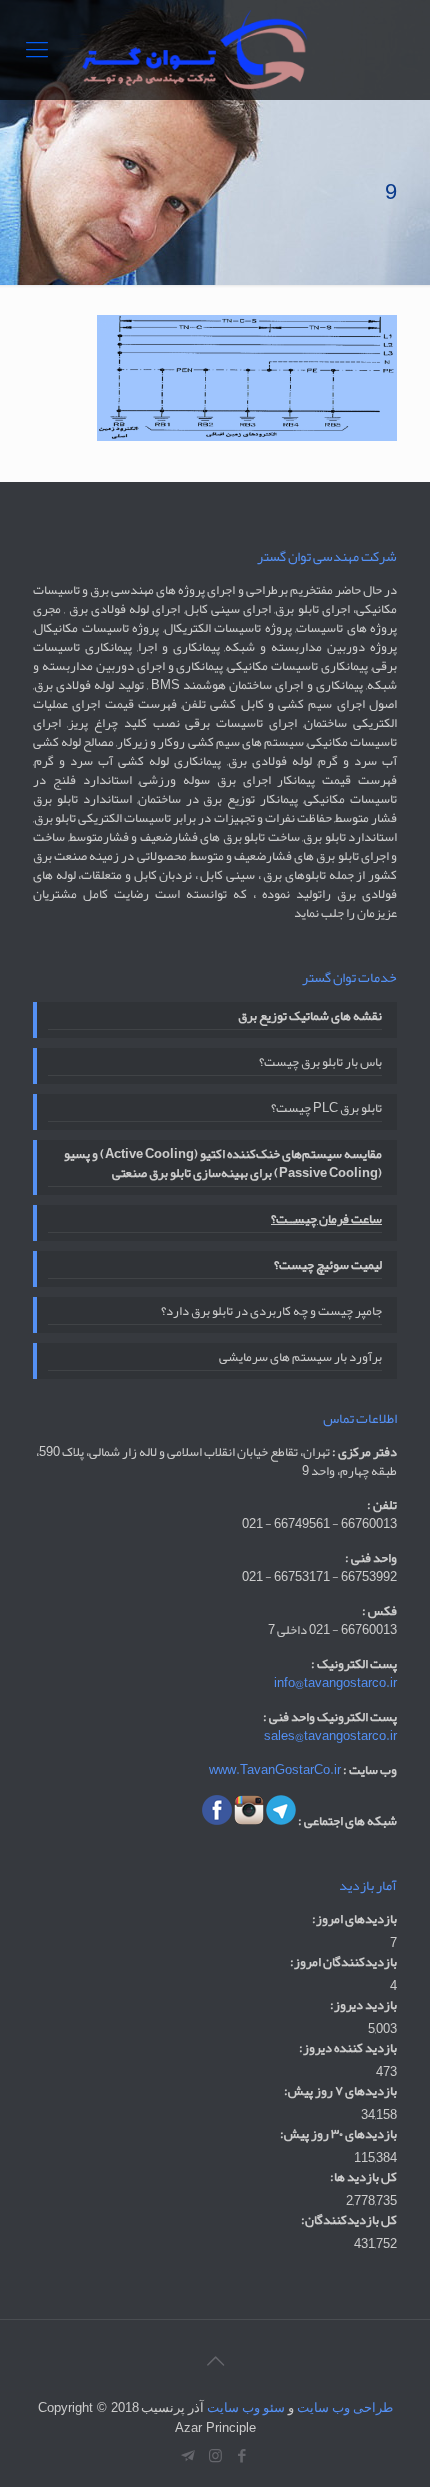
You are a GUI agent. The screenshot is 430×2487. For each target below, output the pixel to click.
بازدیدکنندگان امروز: (343, 1962)
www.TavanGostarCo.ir (275, 1770)
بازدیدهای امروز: (354, 1919)
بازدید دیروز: (363, 2005)
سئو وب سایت (246, 2407)
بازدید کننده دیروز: (348, 2048)
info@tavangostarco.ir (335, 1683)
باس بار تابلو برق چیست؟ (320, 1064)
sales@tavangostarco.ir (330, 1736)
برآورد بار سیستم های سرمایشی (300, 1359)
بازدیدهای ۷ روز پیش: (340, 2091)
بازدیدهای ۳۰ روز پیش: (338, 2134)
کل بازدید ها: (363, 2177)
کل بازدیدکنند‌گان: (349, 2220)
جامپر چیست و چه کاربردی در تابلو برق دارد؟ (271, 1313)
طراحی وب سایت (345, 2407)
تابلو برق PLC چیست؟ (326, 1110)
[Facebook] (242, 2456)
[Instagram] (215, 2456)
